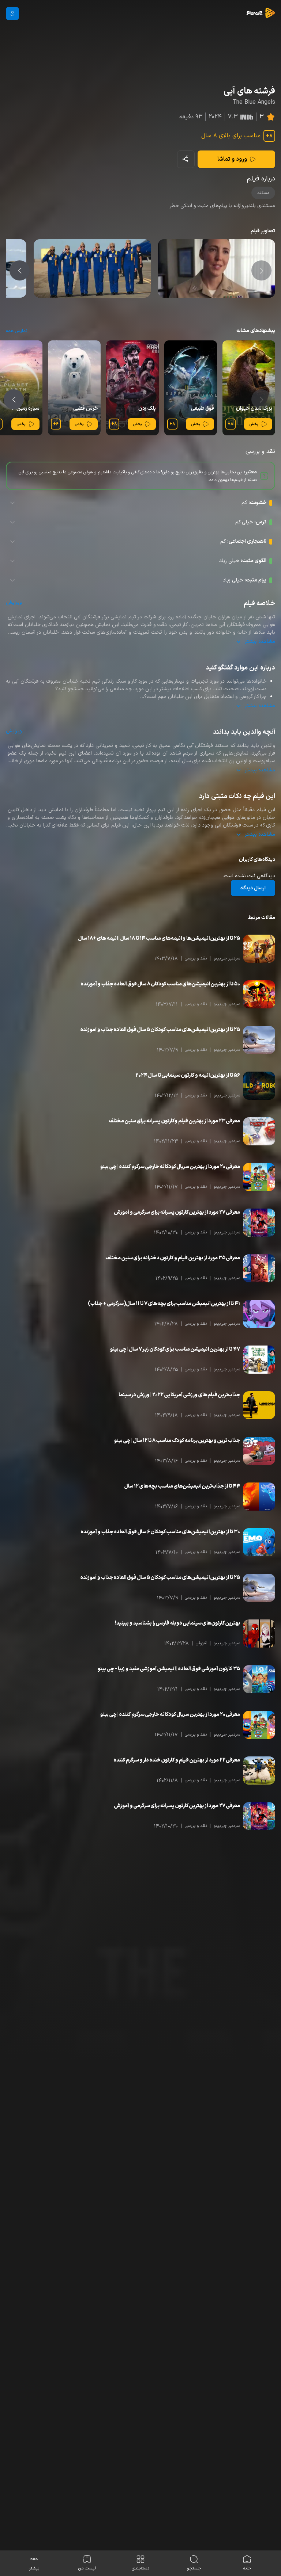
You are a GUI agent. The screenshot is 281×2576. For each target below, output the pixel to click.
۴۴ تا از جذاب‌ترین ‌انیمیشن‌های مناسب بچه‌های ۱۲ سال (182, 1486)
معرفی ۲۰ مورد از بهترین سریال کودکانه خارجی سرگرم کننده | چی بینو (170, 1167)
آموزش (201, 1643)
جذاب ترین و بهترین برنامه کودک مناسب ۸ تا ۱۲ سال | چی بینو (177, 1441)
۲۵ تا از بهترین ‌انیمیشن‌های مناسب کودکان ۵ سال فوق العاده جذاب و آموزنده (160, 1030)
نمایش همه (16, 331)
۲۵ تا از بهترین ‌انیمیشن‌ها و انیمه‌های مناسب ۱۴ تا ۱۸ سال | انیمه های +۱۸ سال (159, 938)
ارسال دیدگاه (253, 888)
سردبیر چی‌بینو (227, 958)
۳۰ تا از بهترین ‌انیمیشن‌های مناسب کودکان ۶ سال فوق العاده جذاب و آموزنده (160, 1532)
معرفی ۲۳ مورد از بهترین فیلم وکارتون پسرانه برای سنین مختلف (174, 1121)
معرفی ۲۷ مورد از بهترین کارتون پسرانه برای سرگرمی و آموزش (177, 1212)
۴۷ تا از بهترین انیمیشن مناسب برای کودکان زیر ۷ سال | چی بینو (175, 1349)
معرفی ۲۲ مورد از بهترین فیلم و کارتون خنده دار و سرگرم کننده (177, 1760)
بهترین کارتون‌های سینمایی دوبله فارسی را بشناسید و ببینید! (177, 1623)
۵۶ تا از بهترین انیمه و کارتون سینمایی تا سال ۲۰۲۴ (188, 1075)
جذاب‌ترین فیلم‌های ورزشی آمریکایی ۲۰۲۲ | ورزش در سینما (179, 1395)
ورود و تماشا (232, 159)
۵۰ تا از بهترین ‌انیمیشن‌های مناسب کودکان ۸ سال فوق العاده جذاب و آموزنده (160, 984)
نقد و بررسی (196, 958)
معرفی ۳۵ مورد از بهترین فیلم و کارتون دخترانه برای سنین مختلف (173, 1258)
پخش (254, 424)
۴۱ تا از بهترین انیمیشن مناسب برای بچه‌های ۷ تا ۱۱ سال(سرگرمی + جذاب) (164, 1304)
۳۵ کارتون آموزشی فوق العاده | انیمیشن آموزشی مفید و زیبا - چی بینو (169, 1669)
